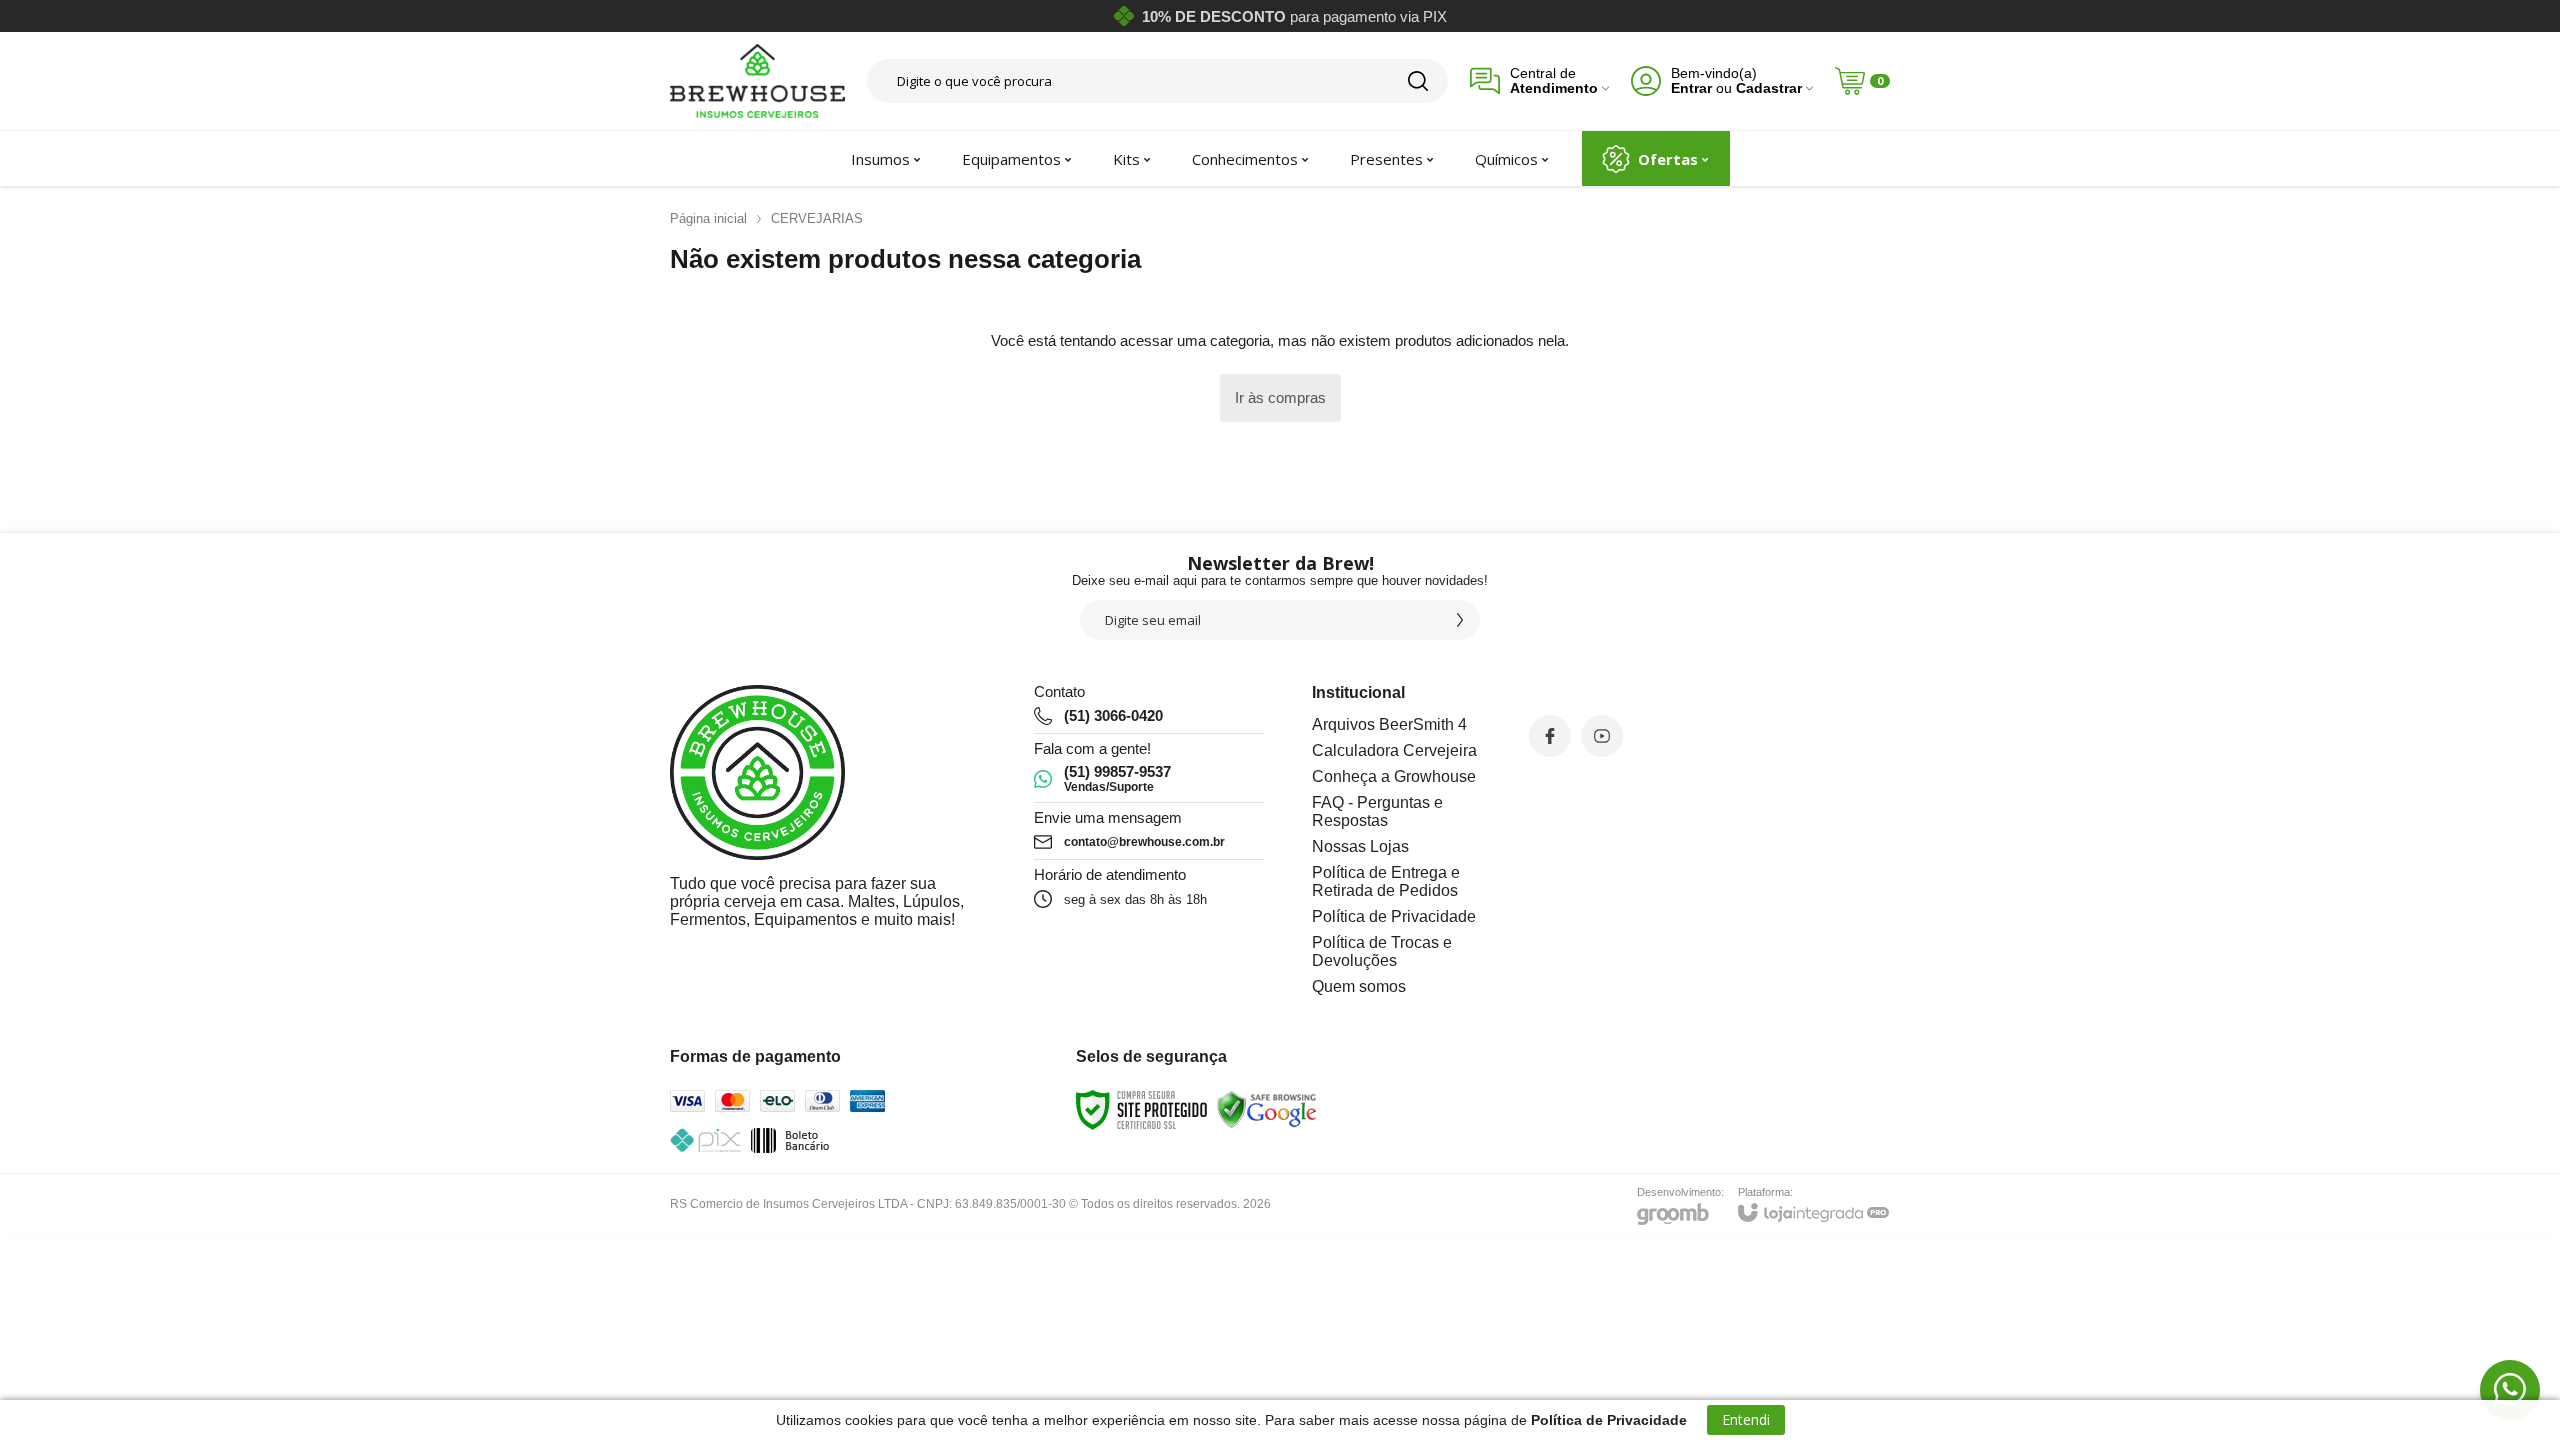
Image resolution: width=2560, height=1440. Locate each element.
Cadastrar (1769, 88)
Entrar (1691, 88)
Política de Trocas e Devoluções (1382, 951)
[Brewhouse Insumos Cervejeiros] (757, 81)
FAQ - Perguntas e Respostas (1377, 811)
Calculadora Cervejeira (1394, 750)
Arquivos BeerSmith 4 (1389, 724)
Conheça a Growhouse (1394, 776)
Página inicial (708, 218)
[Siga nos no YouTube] (1602, 736)
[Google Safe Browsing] (1267, 1110)
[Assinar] (1460, 620)
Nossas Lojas (1360, 846)
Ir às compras (1280, 397)
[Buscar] (1418, 81)
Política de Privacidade (1394, 916)
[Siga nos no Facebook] (1550, 736)
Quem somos (1359, 986)
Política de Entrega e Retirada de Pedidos (1386, 881)
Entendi (1746, 1419)
